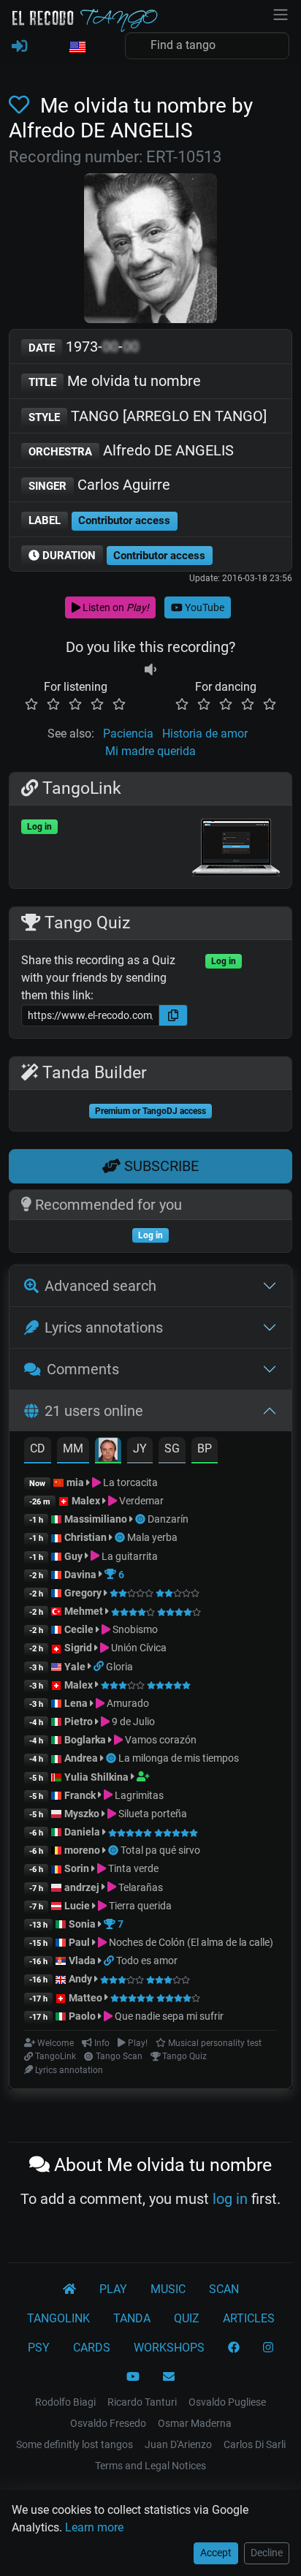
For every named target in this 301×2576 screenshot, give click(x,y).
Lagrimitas (138, 1795)
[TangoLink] (100, 1667)
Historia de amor (205, 734)
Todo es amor (147, 1961)
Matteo (85, 1998)
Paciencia (128, 734)
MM (73, 1448)
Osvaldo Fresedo (108, 2423)
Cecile (79, 1629)
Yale (75, 1667)
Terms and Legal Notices (150, 2466)
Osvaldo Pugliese (227, 2402)
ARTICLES (249, 2318)
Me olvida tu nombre (115, 381)
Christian (85, 1537)
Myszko (82, 1814)
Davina (80, 1575)
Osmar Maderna (195, 2423)
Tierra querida (139, 1906)
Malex (86, 1501)
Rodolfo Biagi (65, 2402)
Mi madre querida (150, 751)
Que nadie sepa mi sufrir (168, 2016)
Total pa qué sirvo (160, 1850)
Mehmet (84, 1611)
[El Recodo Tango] (69, 2289)
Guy (73, 1556)
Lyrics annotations (104, 1327)
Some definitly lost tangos (75, 2444)
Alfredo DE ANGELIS (131, 450)
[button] (77, 48)
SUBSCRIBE (160, 1166)
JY (140, 1448)
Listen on (115, 607)
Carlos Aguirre (99, 485)
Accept (216, 2553)
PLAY (113, 2289)
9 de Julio (132, 1721)
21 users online (94, 1411)
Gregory (83, 1593)
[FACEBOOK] (234, 2348)
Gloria (119, 1667)
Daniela (83, 1832)
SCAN (224, 2289)
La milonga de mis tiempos (179, 1758)
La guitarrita (129, 1556)
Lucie (77, 1906)
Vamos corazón (160, 1740)
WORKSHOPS (169, 2348)
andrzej (82, 1887)
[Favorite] (22, 106)
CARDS (92, 2348)
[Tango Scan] (141, 1519)
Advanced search (100, 1286)
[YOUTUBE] (133, 2377)
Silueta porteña (152, 1814)
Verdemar (140, 1501)
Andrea (81, 1758)
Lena (76, 1703)
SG (172, 1448)
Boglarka (85, 1740)
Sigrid (78, 1648)
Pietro (79, 1721)
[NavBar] (281, 13)
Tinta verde (132, 1868)
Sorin (77, 1868)
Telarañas (140, 1887)
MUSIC (168, 2289)
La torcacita (129, 1482)
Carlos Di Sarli (255, 2444)
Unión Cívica (138, 1648)
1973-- (84, 346)
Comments (83, 1369)
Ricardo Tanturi (142, 2402)
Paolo (82, 2016)
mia (75, 1482)
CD (38, 1448)
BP (205, 1448)
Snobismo (134, 1629)
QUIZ (187, 2318)
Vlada (82, 1961)
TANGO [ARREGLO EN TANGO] (148, 416)
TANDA (132, 2318)
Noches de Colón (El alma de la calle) (190, 1942)
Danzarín (168, 1519)
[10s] (150, 669)
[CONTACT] (169, 2377)
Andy (80, 1979)
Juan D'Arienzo (178, 2444)
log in (230, 2199)
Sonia (82, 1924)
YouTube (203, 607)
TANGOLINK (58, 2318)
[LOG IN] (19, 47)
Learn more (94, 2527)
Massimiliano (96, 1519)
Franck (80, 1795)
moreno (82, 1850)
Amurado (127, 1703)
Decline (267, 2553)
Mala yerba (152, 1537)
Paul (79, 1942)
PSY (39, 2348)
